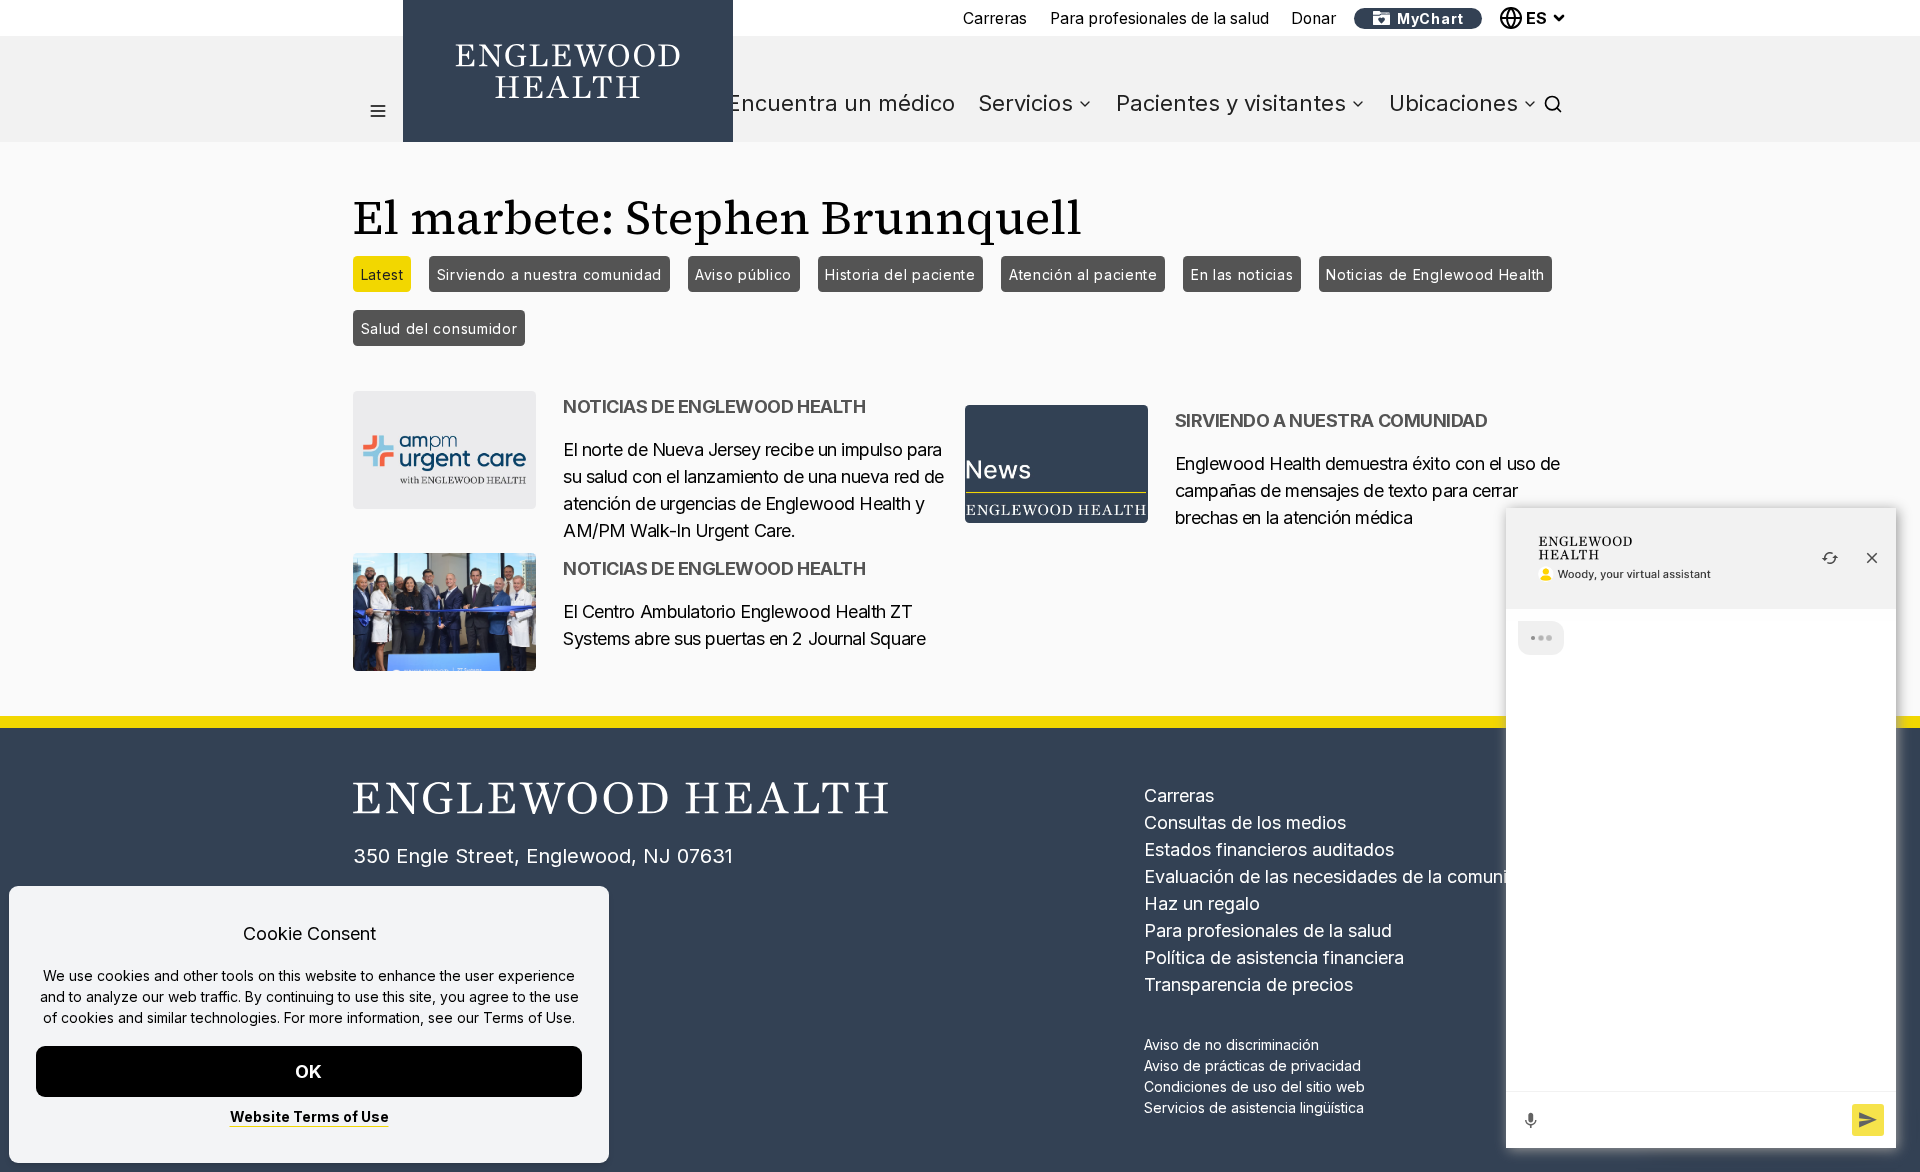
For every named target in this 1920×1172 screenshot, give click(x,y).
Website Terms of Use (309, 1116)
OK (309, 1071)
